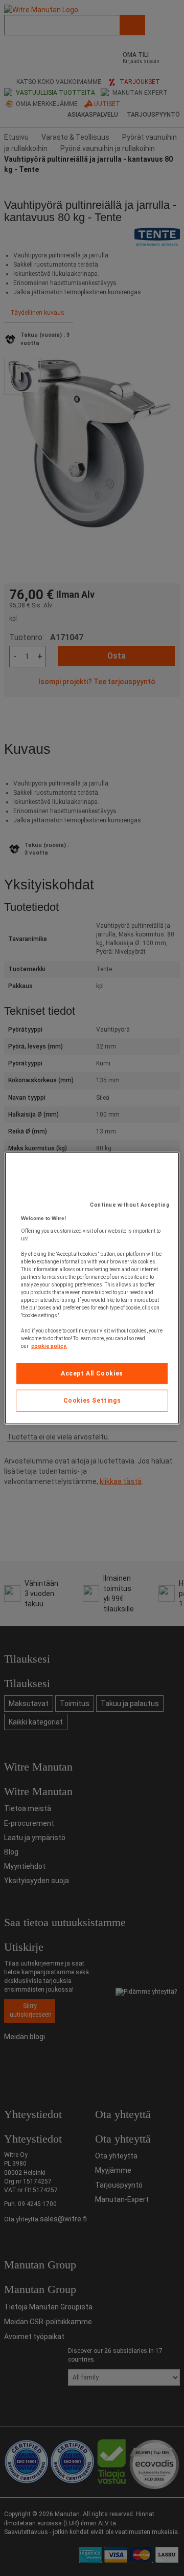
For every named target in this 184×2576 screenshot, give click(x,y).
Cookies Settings (92, 1401)
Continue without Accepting (130, 1205)
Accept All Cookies (92, 1373)
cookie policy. (49, 1346)
